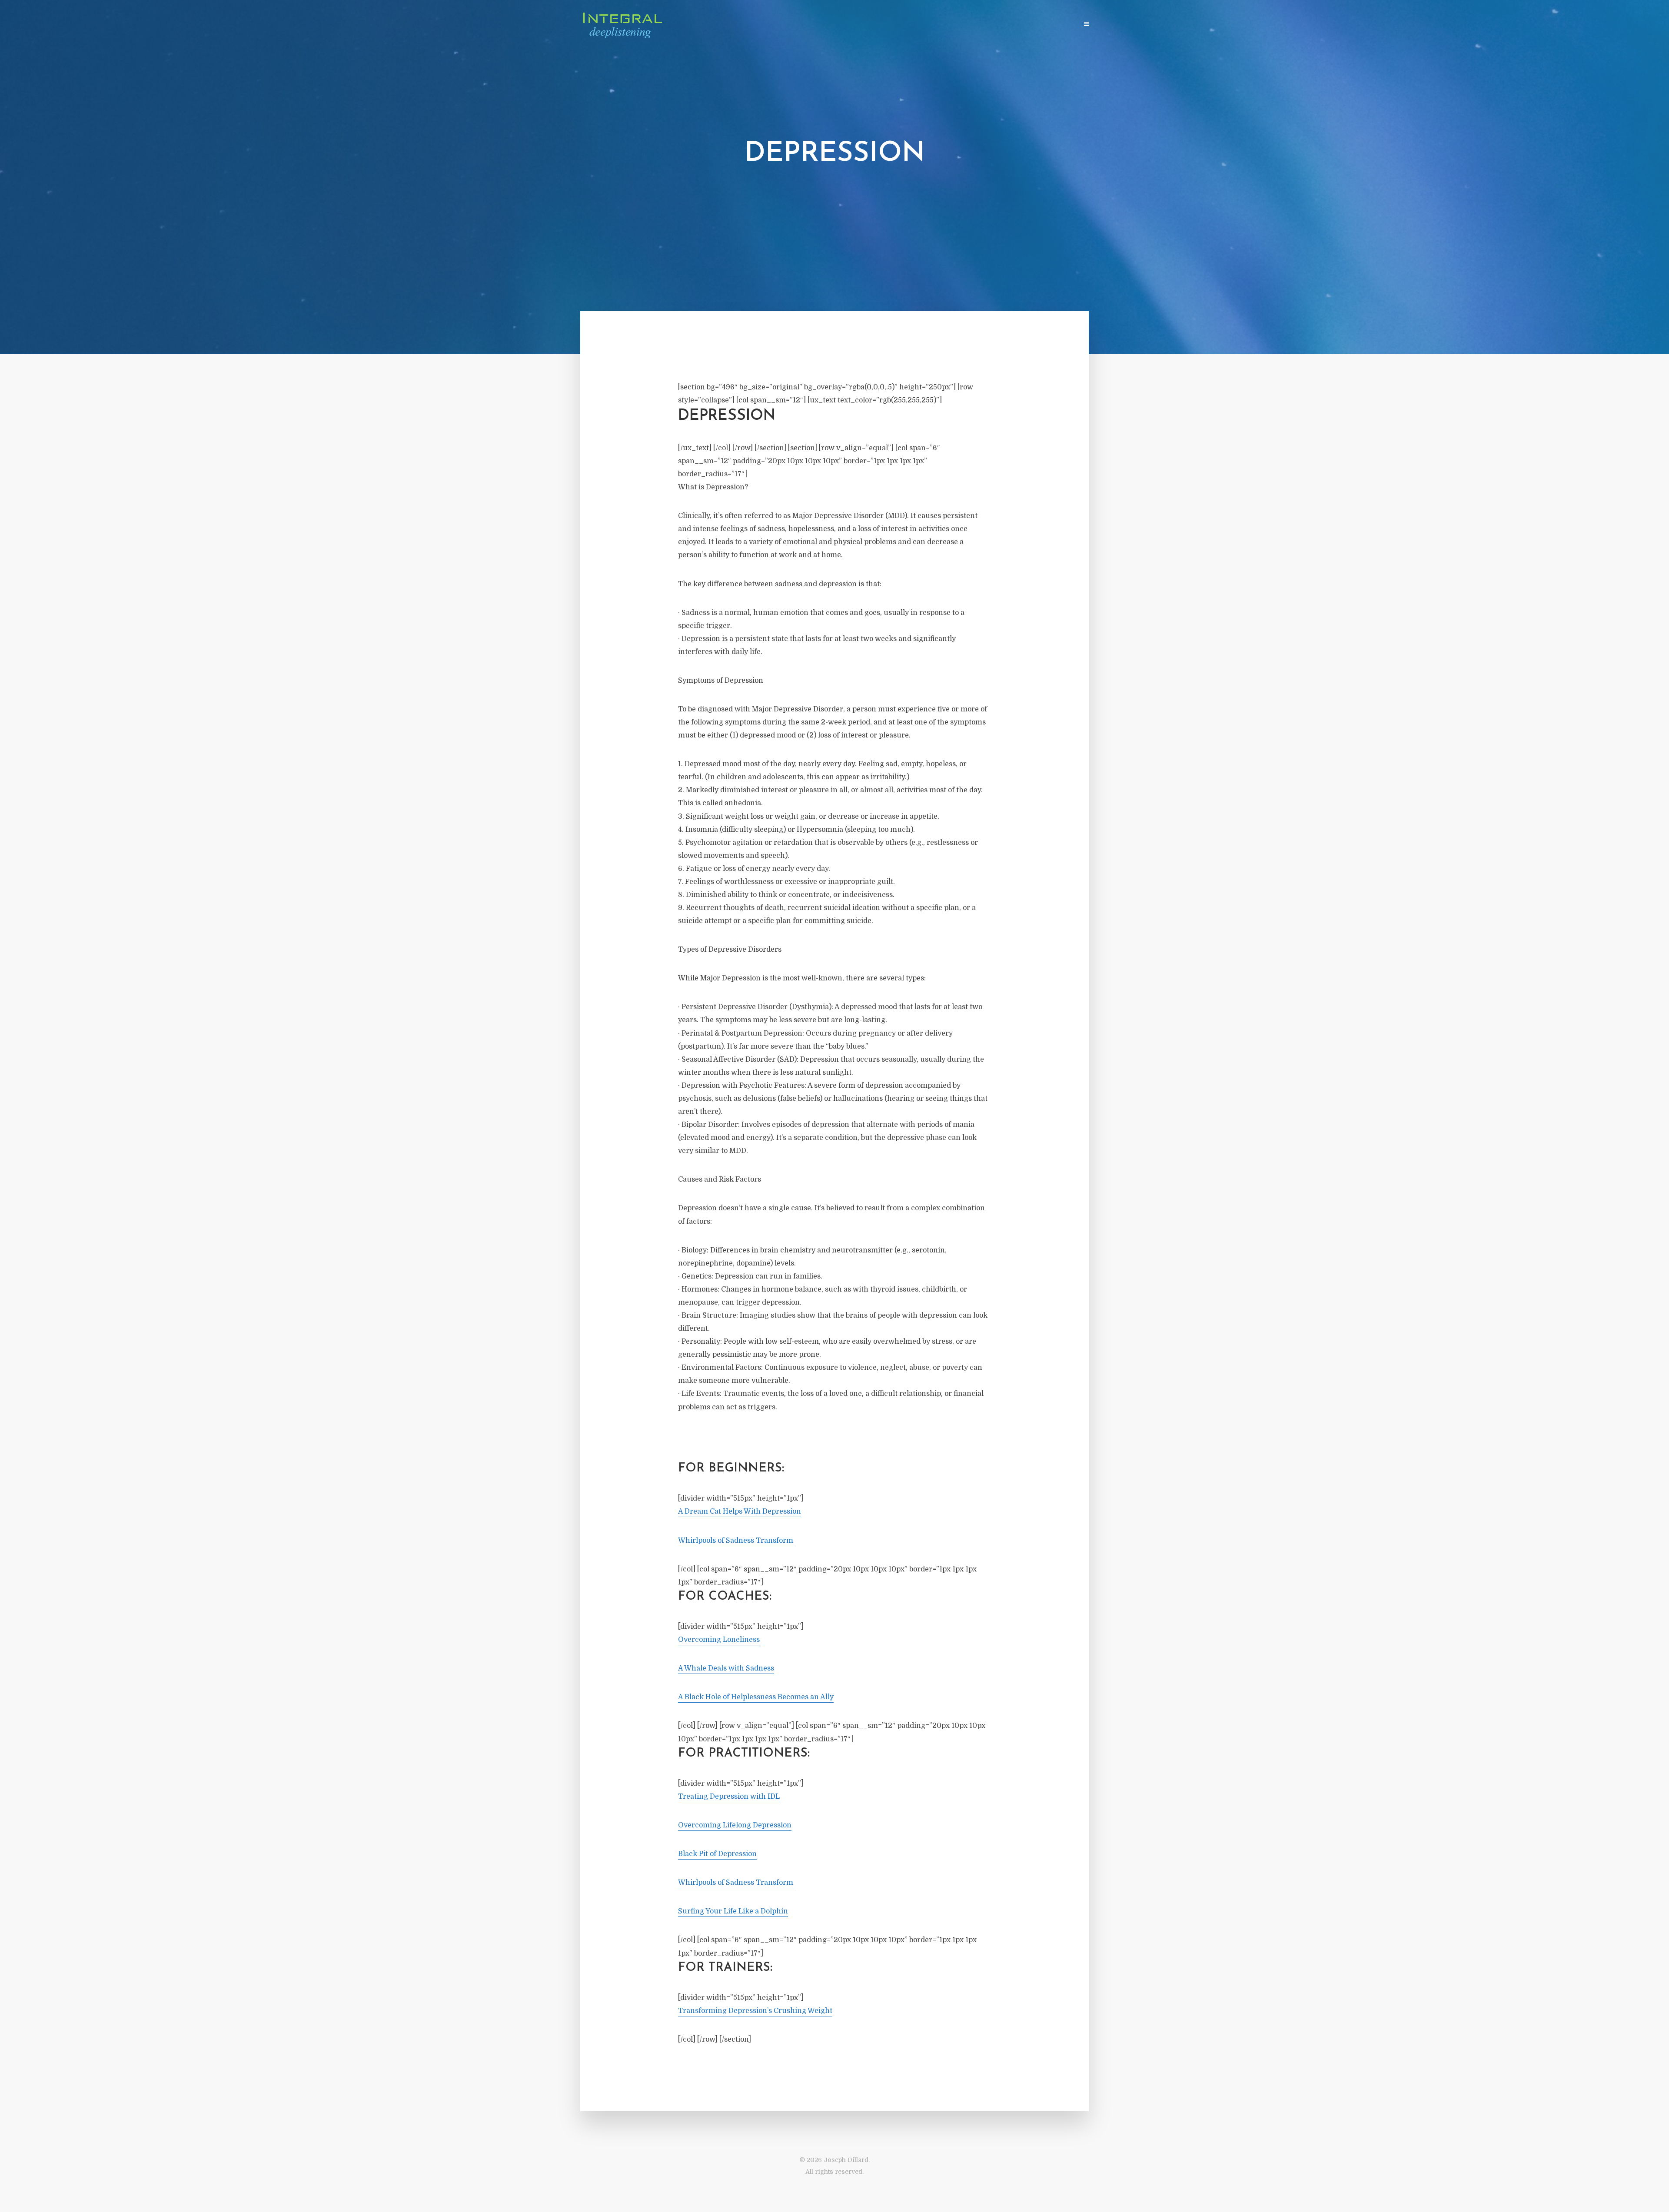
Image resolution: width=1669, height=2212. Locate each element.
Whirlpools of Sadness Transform (736, 1541)
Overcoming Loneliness (719, 1640)
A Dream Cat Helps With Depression (740, 1511)
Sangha (1025, 25)
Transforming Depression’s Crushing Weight (755, 2011)
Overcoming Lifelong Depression (735, 1825)
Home (886, 25)
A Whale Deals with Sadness (726, 1668)
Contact (1060, 25)
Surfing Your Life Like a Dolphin (733, 1911)
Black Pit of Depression (717, 1854)
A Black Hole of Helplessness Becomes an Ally (756, 1697)
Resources (987, 25)
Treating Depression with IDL (729, 1797)
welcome (918, 25)
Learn (952, 25)
